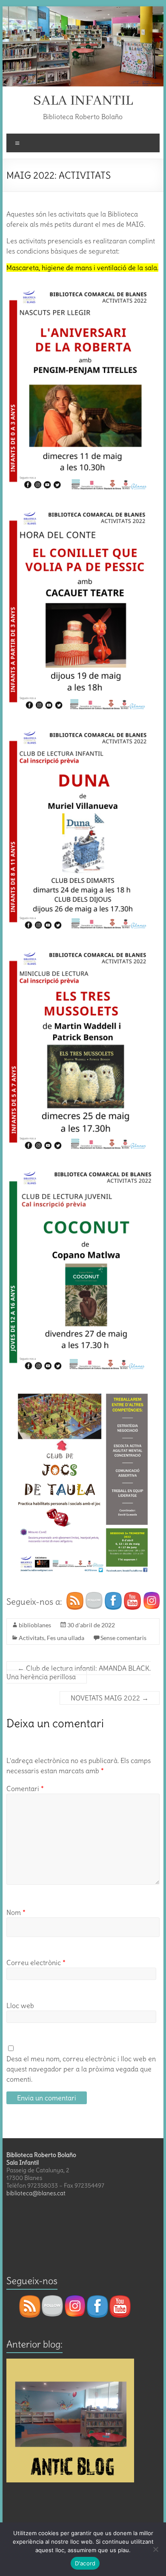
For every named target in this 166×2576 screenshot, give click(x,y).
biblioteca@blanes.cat (36, 2193)
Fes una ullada (66, 1638)
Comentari (25, 1789)
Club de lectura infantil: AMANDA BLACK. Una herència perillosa (79, 1672)
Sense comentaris (123, 1638)
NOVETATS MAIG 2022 (110, 1698)
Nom (16, 1912)
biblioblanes (35, 1625)
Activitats (31, 1638)
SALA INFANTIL (83, 101)
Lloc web (20, 2005)
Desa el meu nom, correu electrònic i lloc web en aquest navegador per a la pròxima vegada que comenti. (81, 2069)
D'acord (85, 2563)
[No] (155, 2549)
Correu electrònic (36, 1963)
